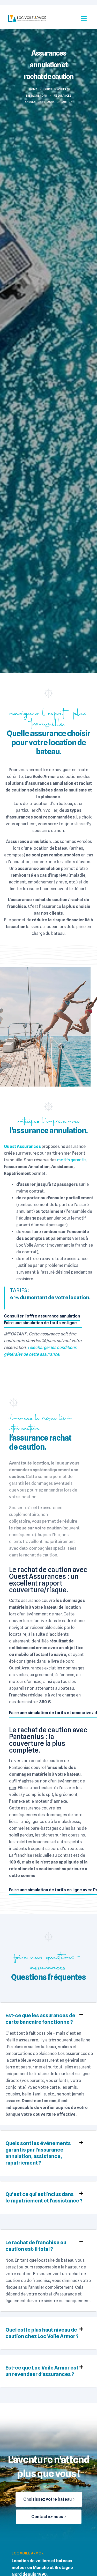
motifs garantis (72, 1160)
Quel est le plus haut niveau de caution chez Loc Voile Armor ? (42, 2333)
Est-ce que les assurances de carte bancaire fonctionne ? (40, 2019)
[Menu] (84, 18)
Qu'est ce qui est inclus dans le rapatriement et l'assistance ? (44, 2197)
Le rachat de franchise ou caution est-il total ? (36, 2246)
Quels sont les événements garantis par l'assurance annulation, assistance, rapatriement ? (38, 2153)
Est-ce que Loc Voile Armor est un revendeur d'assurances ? (42, 2371)
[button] (48, 2019)
